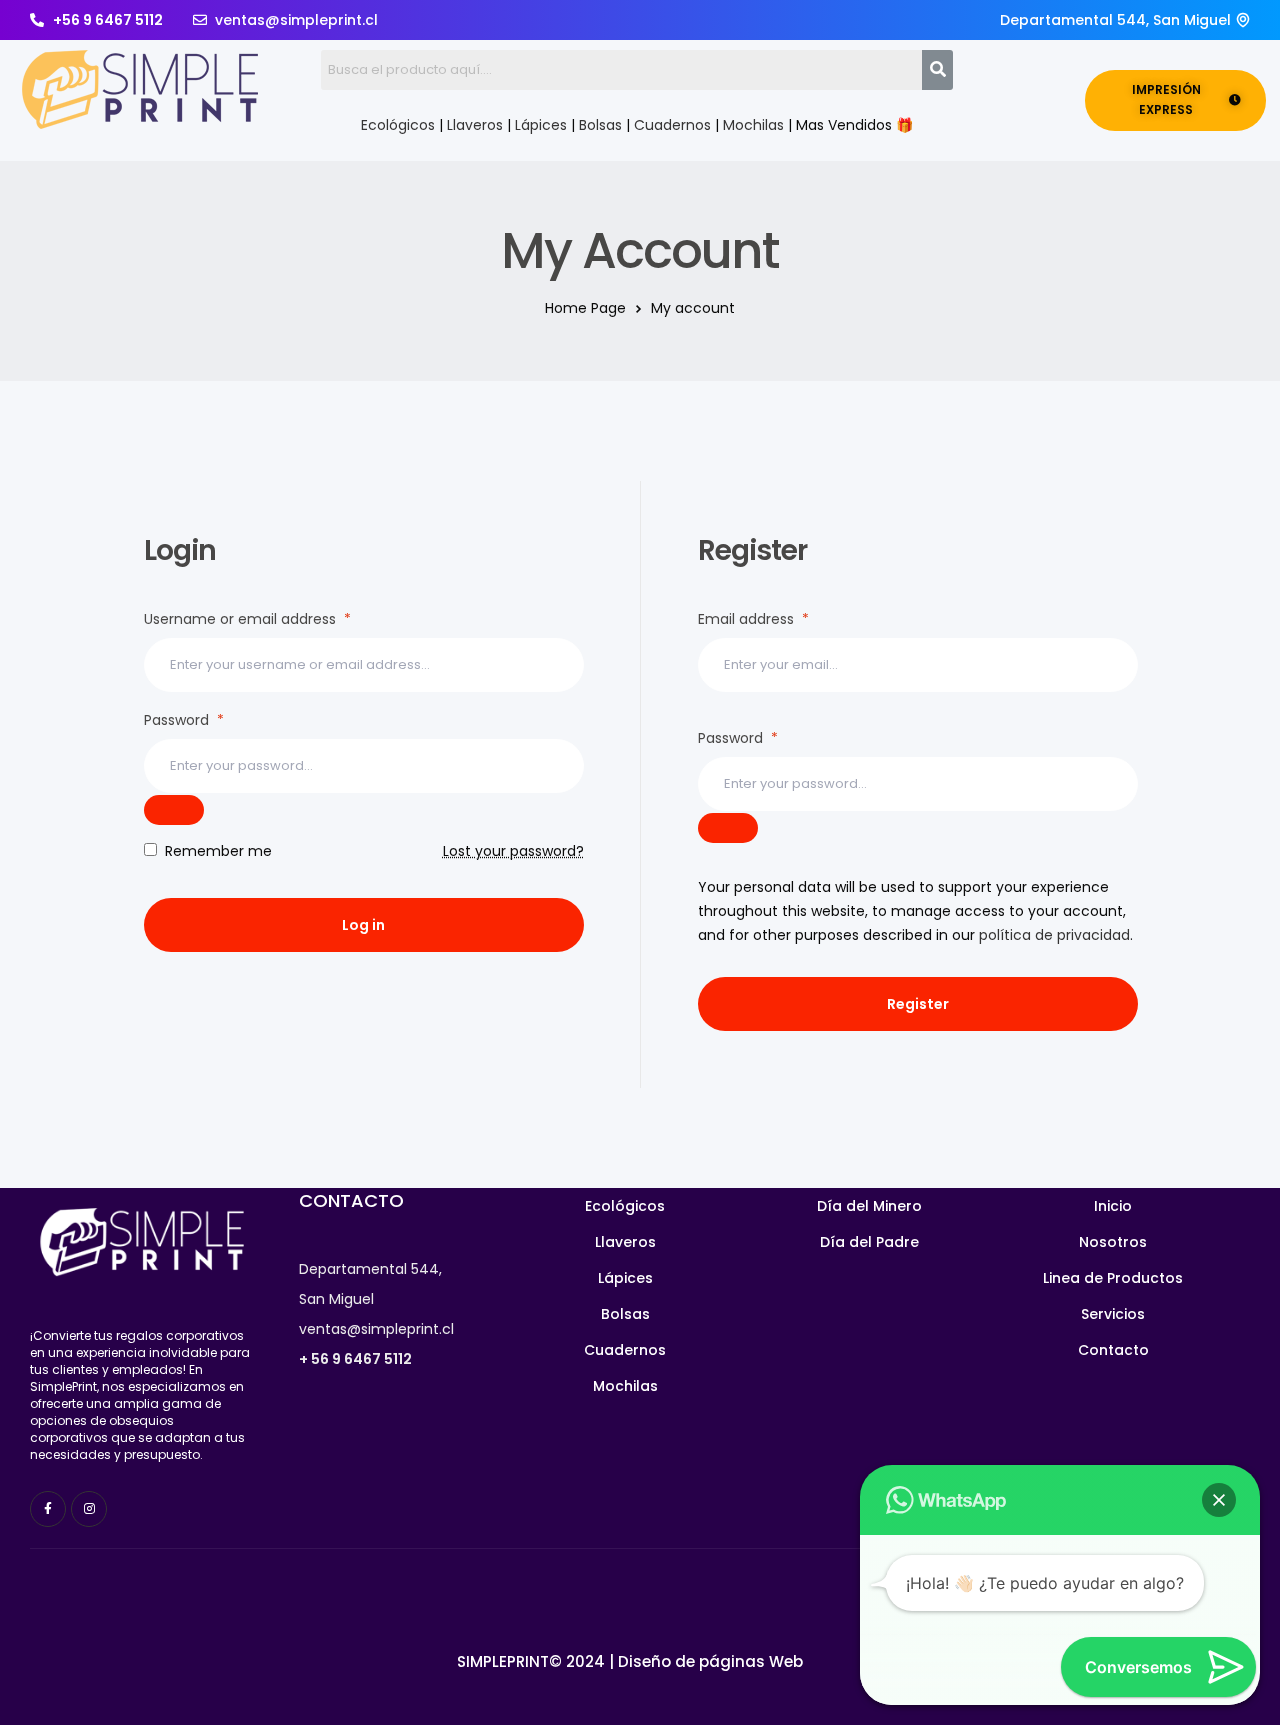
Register (918, 1004)
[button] (1219, 1500)
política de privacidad (1054, 935)
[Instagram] (89, 1509)
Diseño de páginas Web (710, 1661)
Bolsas (600, 125)
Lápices (541, 125)
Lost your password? (513, 851)
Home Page (585, 308)
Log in (363, 925)
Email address (753, 619)
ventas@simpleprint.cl (376, 1329)
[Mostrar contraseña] (174, 810)
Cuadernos (672, 125)
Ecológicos (398, 125)
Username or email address (247, 619)
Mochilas (753, 125)
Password (184, 720)
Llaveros (475, 125)
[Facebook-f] (48, 1509)
